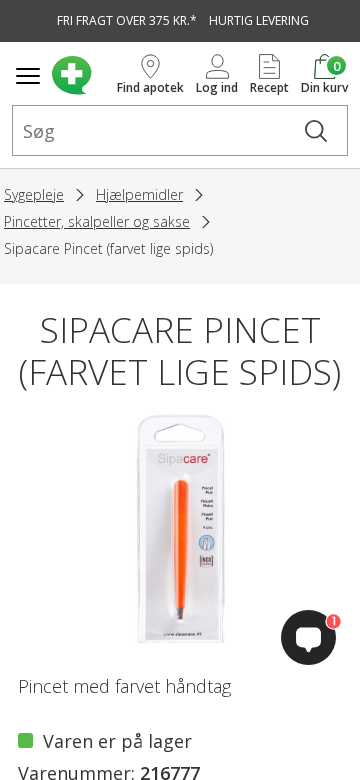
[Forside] (80, 75)
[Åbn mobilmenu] (28, 76)
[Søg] (316, 130)
